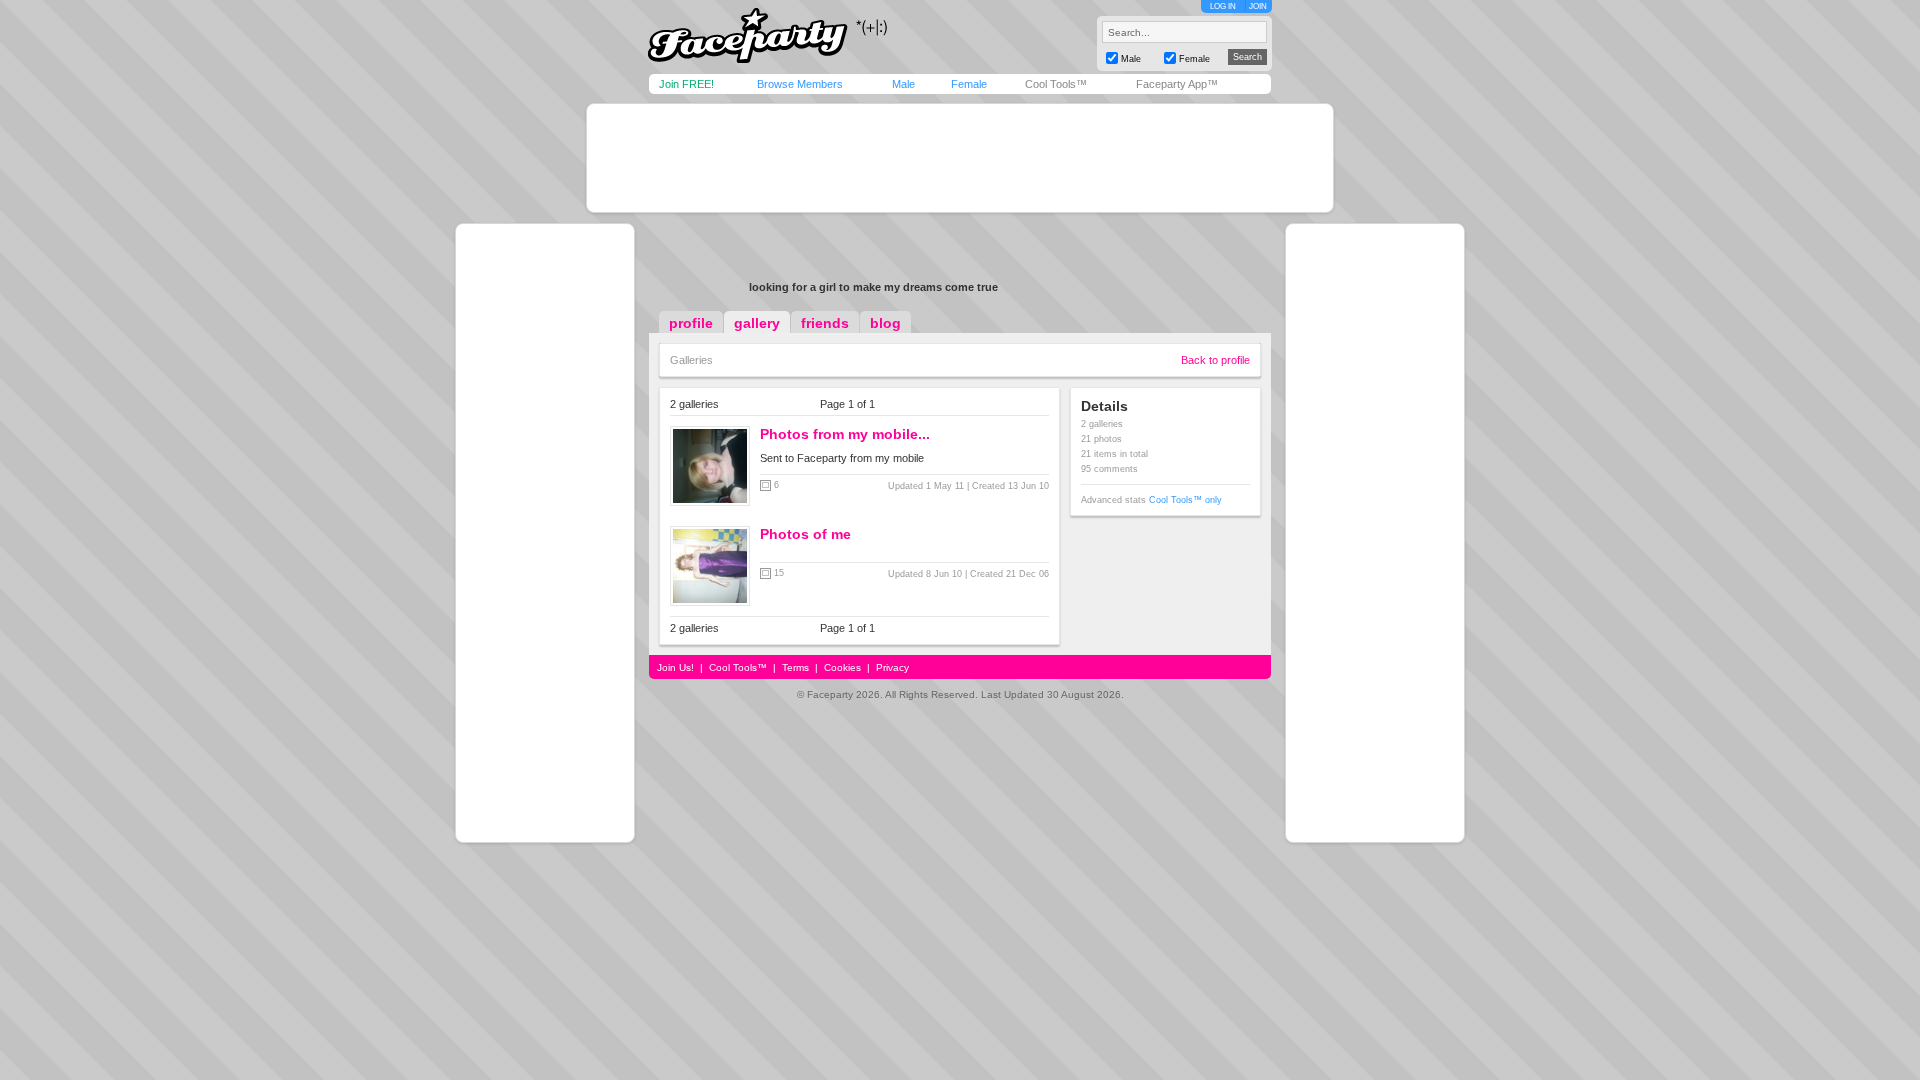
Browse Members (800, 84)
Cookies (842, 667)
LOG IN (1223, 6)
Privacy (892, 667)
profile (691, 323)
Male (903, 84)
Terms (795, 667)
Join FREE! (686, 84)
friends (825, 323)
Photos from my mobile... (845, 434)
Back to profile (1215, 360)
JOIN (1258, 6)
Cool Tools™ (1056, 84)
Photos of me (805, 534)
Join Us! (675, 667)
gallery (757, 323)
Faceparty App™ (1177, 84)
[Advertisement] (960, 158)
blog (885, 323)
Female (969, 84)
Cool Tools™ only (1185, 500)
